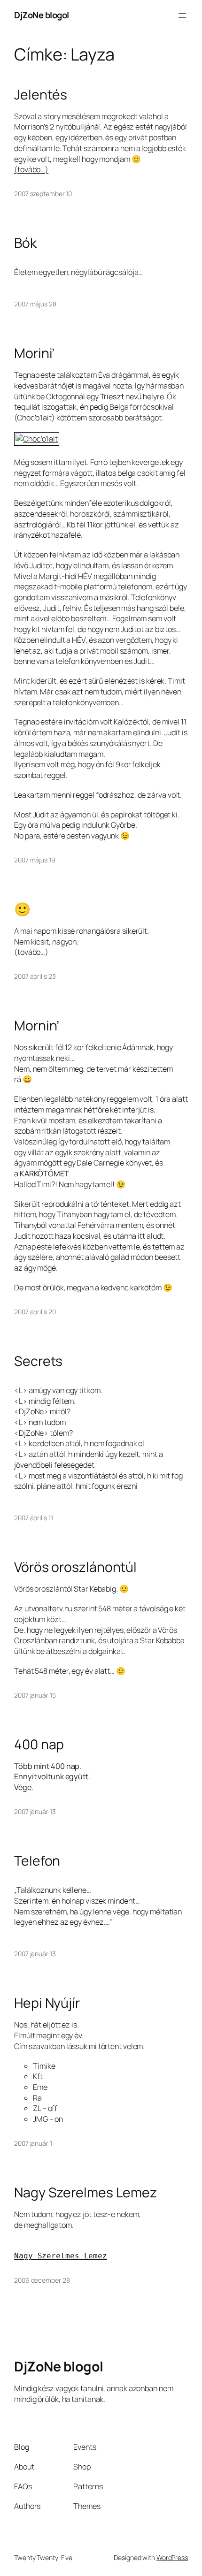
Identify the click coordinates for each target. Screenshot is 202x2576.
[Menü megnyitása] (182, 15)
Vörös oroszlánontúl (75, 1567)
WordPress (172, 2557)
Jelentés (41, 95)
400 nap (39, 1745)
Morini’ (34, 353)
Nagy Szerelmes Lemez (85, 2193)
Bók (25, 243)
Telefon (37, 1861)
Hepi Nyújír (47, 2003)
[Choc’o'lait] (40, 439)
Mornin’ (37, 1026)
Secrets (38, 1361)
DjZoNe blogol (42, 15)
